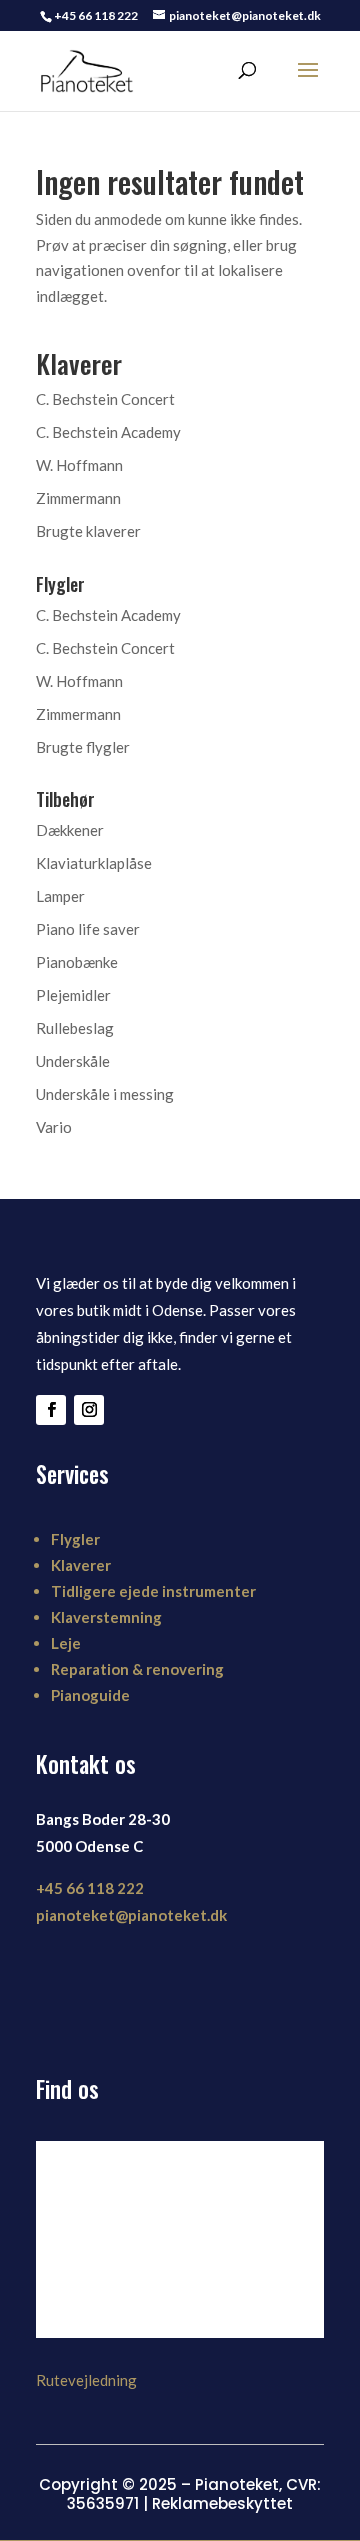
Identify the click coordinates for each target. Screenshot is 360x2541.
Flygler (75, 1539)
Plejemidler (73, 995)
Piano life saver (88, 929)
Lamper (60, 896)
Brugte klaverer (88, 531)
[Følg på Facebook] (51, 1410)
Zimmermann (78, 498)
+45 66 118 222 (90, 1888)
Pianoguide (90, 1695)
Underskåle (73, 1061)
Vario (54, 1127)
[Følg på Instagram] (89, 1410)
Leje (66, 1643)
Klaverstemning (106, 1617)
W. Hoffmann (79, 465)
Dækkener (70, 830)
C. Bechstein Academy (108, 432)
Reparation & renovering (137, 1669)
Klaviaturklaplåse (94, 863)
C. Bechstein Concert (105, 399)
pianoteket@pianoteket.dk (131, 1915)
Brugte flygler (83, 747)
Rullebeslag (75, 1028)
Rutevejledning (86, 2380)
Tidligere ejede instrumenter (153, 1591)
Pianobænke (77, 962)
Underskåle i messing (105, 1094)
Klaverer (81, 1565)
